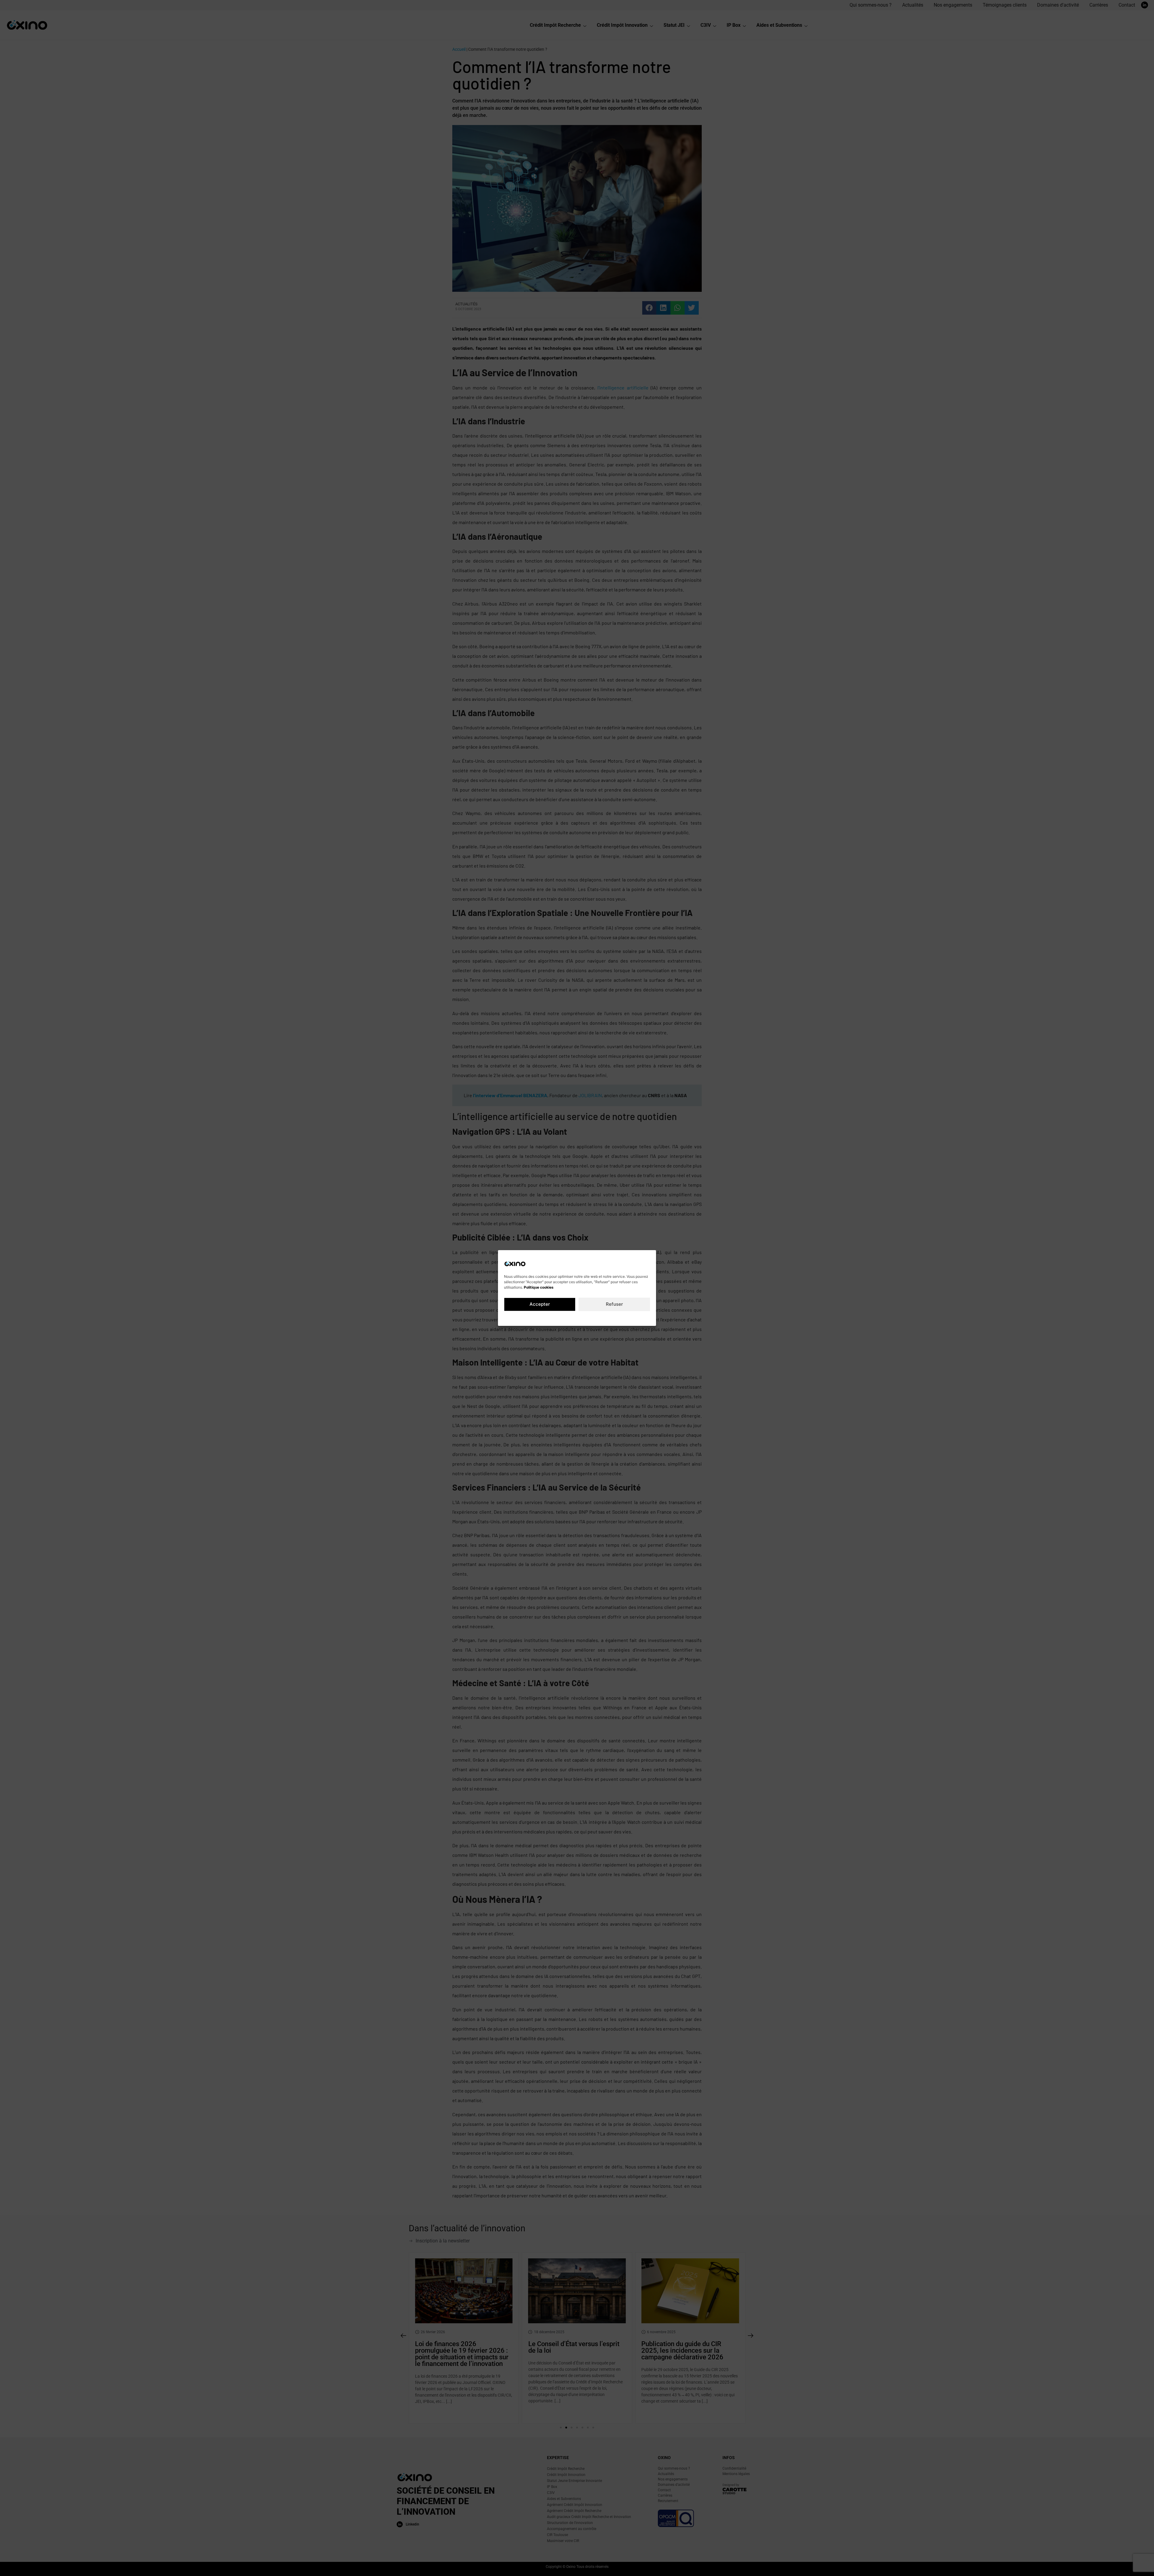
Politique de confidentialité (589, 1318)
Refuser (614, 1304)
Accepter (540, 1304)
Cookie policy (552, 1318)
